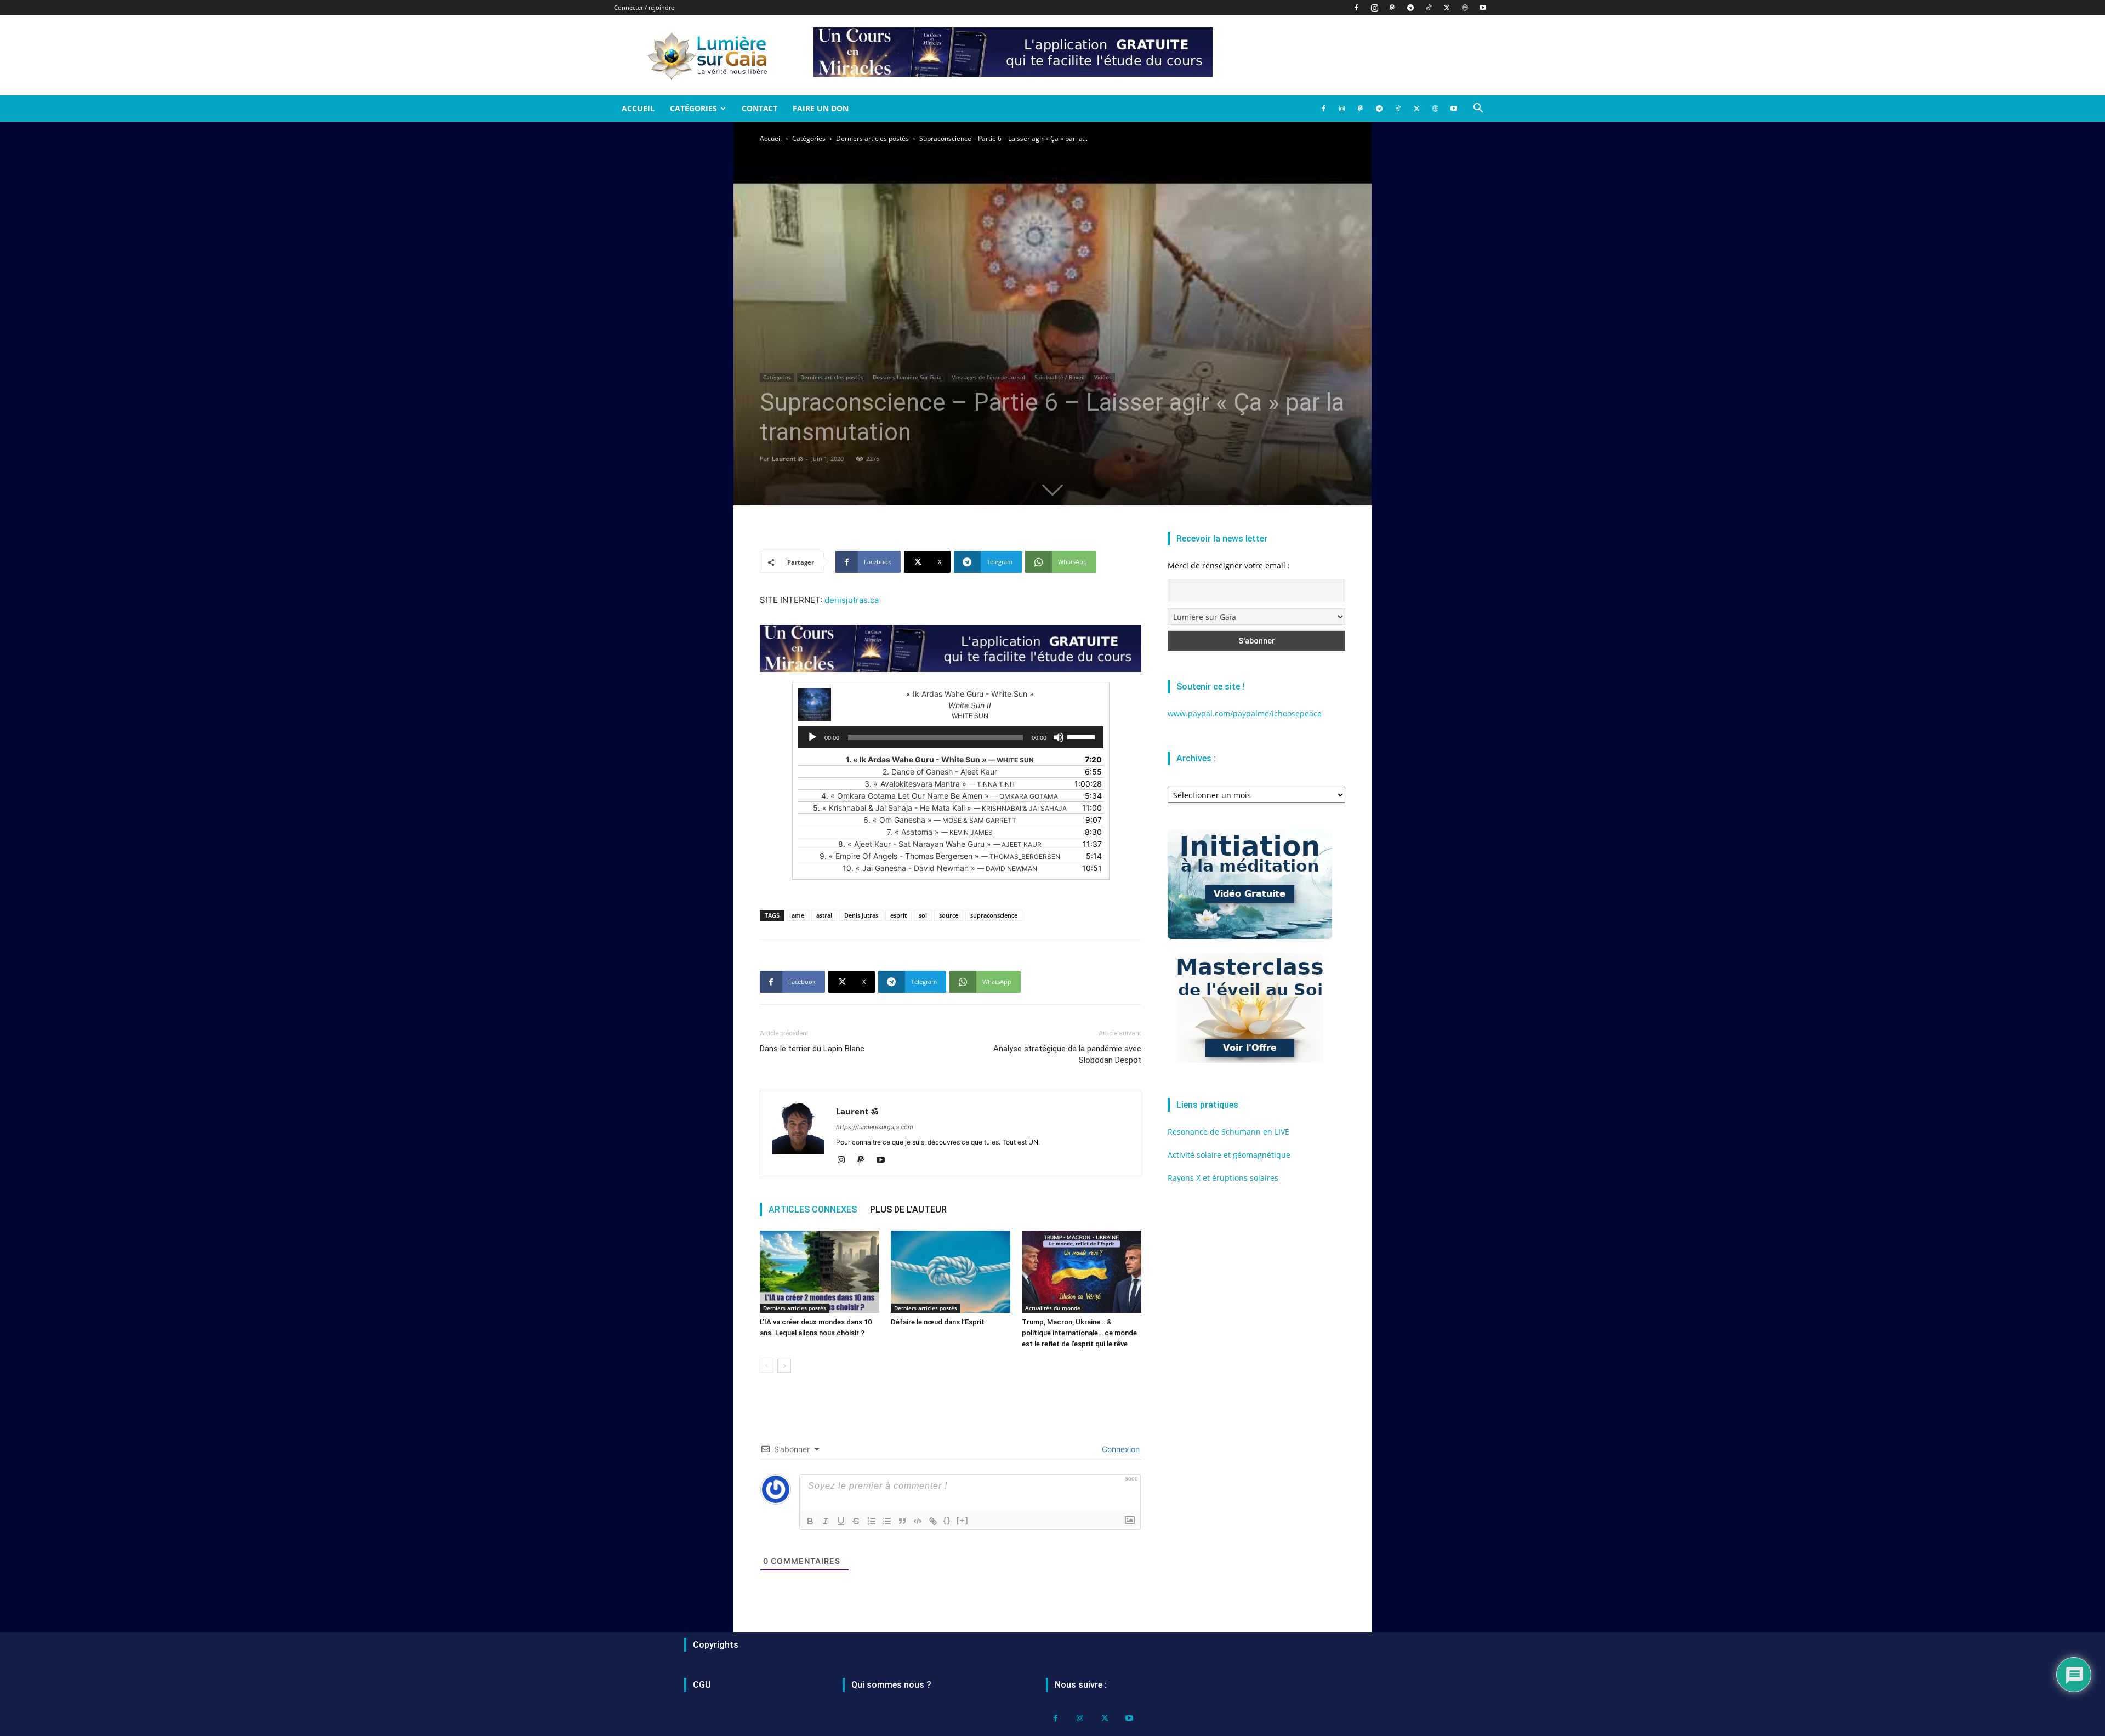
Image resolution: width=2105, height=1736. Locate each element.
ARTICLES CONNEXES (813, 1209)
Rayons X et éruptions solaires (1223, 1178)
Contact (759, 108)
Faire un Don (821, 108)
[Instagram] (1374, 8)
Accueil (638, 108)
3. (940, 784)
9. (940, 856)
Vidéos (1103, 377)
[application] (951, 737)
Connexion (1120, 1449)
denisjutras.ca (852, 600)
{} (947, 1520)
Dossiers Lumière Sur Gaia (907, 377)
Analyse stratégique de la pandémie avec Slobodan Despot (1067, 1054)
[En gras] (810, 1521)
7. (940, 832)
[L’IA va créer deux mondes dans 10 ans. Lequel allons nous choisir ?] (820, 1272)
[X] (1447, 8)
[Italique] (826, 1521)
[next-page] (784, 1366)
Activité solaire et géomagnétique (1229, 1155)
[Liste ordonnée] (872, 1521)
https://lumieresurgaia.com (875, 1127)
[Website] (1465, 8)
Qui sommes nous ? (891, 1685)
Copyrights (716, 1645)
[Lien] (933, 1521)
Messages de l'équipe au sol (988, 377)
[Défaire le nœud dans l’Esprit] (951, 1272)
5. (940, 808)
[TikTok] (1429, 8)
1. (940, 759)
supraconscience (994, 915)
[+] (963, 1520)
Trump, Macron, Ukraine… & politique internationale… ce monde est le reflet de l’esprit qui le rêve (1079, 1333)
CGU (702, 1685)
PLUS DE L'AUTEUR (908, 1209)
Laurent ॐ (787, 459)
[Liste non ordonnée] (887, 1521)
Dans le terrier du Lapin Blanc (812, 1049)
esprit (898, 915)
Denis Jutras (861, 915)
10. (940, 868)
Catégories (693, 108)
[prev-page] (767, 1366)
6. (940, 820)
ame (798, 915)
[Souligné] (841, 1521)
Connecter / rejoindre (644, 7)
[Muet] (1059, 737)
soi (923, 915)
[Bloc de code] (918, 1521)
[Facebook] (1356, 8)
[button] (1478, 109)
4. (940, 796)
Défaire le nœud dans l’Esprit (938, 1322)
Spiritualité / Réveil (1060, 377)
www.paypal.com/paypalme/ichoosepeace (1245, 713)
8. (940, 844)
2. (940, 772)
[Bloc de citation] (902, 1521)
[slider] (1083, 736)
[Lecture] (812, 737)
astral (824, 915)
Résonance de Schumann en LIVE (1228, 1132)
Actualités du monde (1053, 1308)
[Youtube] (1483, 8)
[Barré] (856, 1521)
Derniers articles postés (872, 138)
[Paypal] (1392, 8)
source (949, 915)
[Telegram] (1410, 8)
